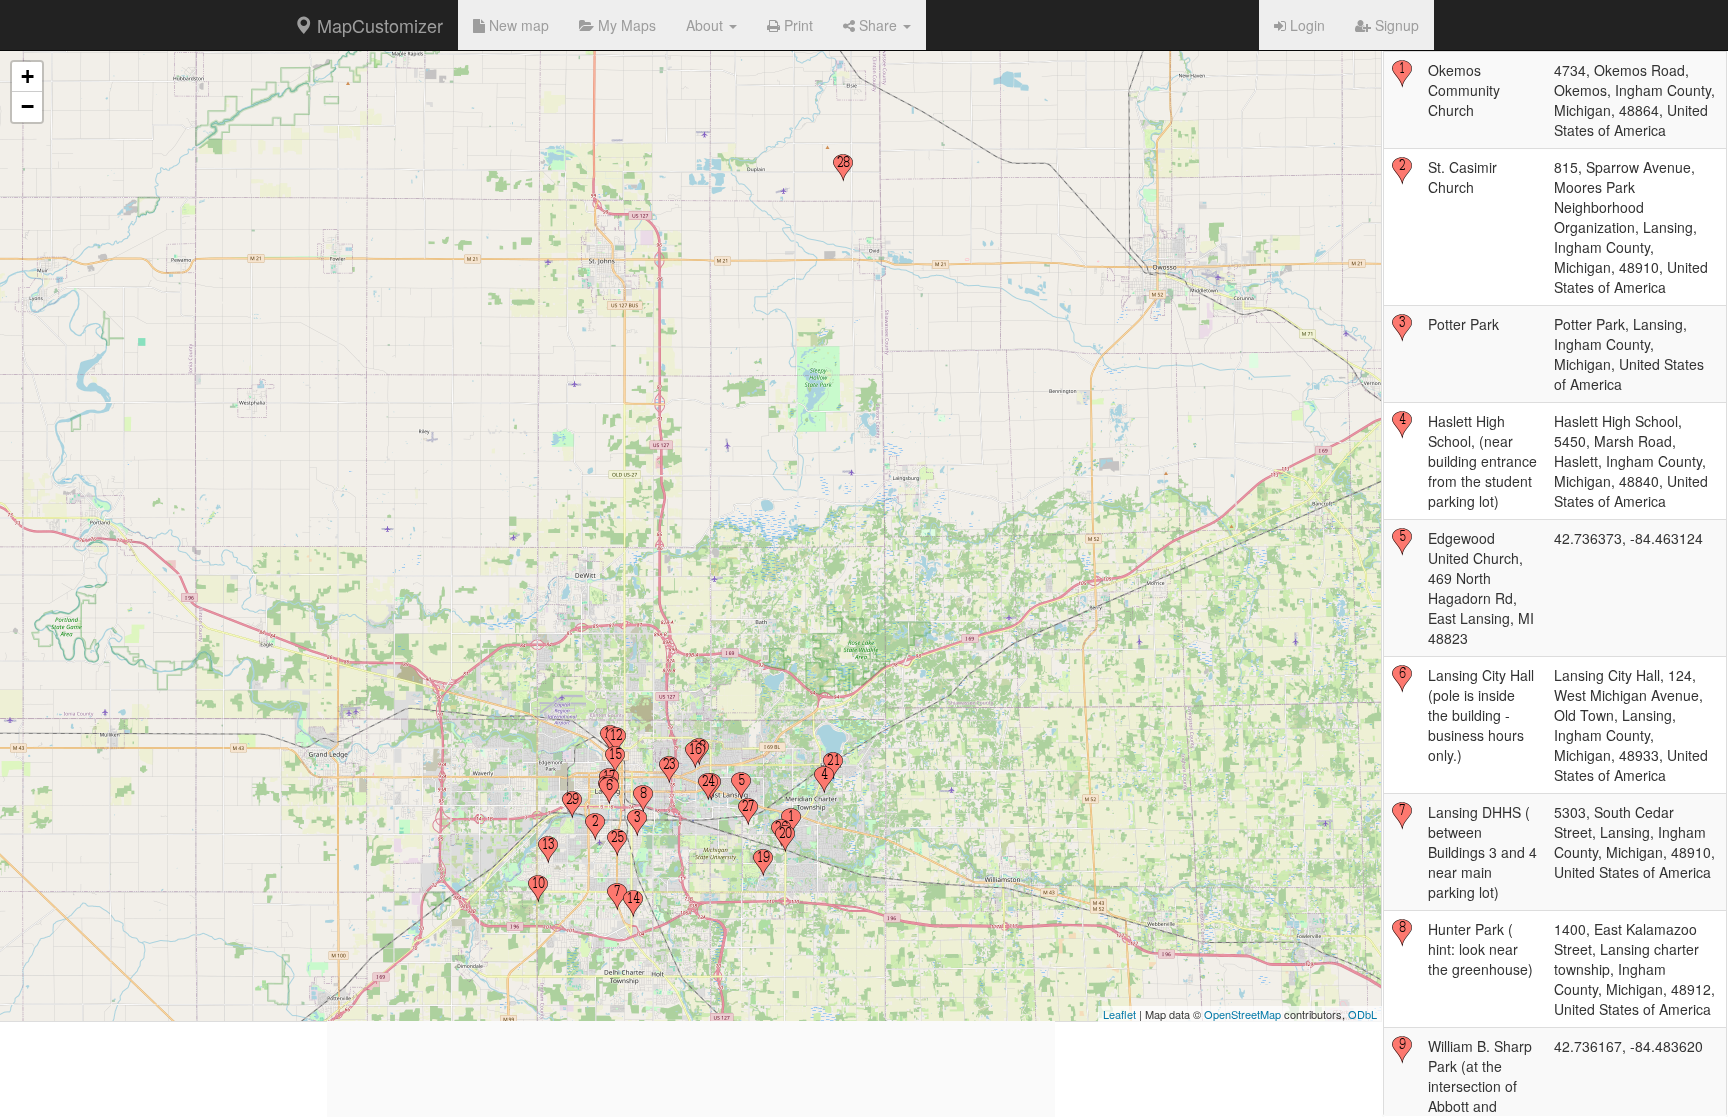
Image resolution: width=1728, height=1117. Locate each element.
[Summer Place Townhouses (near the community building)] (538, 889)
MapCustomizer (377, 25)
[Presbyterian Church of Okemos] (763, 863)
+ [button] (27, 76)
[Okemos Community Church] (791, 822)
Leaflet (1119, 1014)
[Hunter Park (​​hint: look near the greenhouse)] (643, 799)
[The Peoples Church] (708, 787)
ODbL (1362, 1014)
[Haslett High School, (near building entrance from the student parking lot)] (824, 780)
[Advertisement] (691, 977)
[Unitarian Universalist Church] (633, 904)
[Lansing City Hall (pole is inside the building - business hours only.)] (609, 791)
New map (517, 25)
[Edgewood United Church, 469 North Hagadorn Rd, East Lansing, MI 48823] (741, 786)
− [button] (27, 106)
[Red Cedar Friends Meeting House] (615, 760)
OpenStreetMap (1242, 1014)
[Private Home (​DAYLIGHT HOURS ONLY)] (548, 850)
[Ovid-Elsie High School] (843, 168)
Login (1305, 25)
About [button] (706, 25)
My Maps (625, 25)
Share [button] (878, 25)
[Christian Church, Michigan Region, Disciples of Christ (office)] (669, 770)
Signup (1395, 25)
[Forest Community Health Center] (617, 843)
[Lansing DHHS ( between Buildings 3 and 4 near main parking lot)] (617, 897)
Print (796, 25)
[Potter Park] (637, 823)
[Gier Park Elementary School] (616, 741)
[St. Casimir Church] (595, 827)
